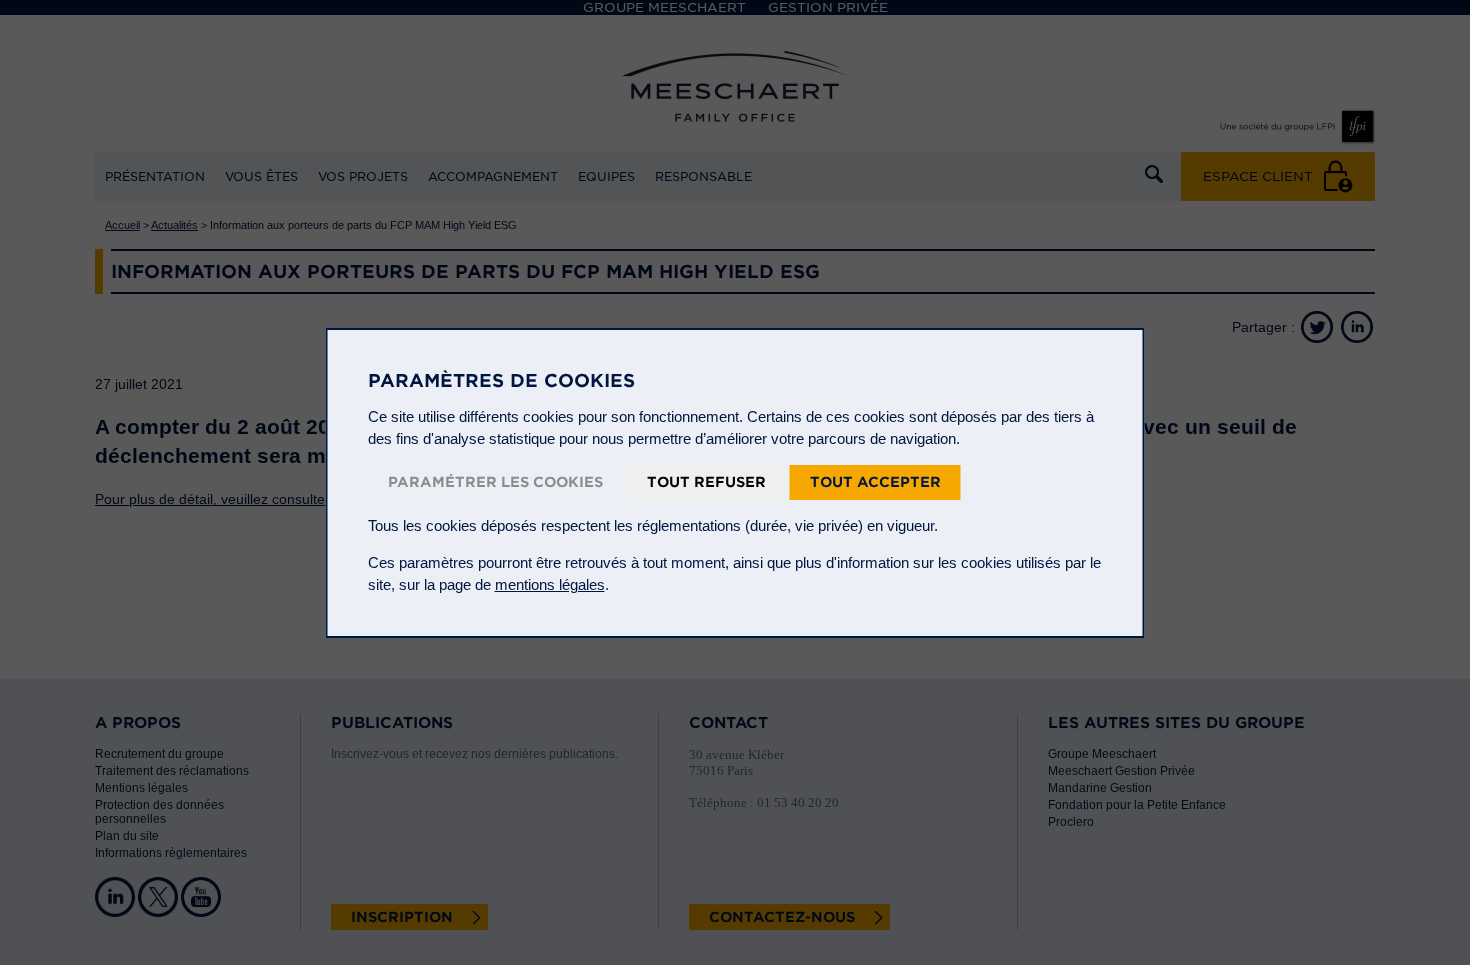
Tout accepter (875, 482)
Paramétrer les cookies (495, 482)
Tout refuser (706, 482)
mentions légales (550, 584)
